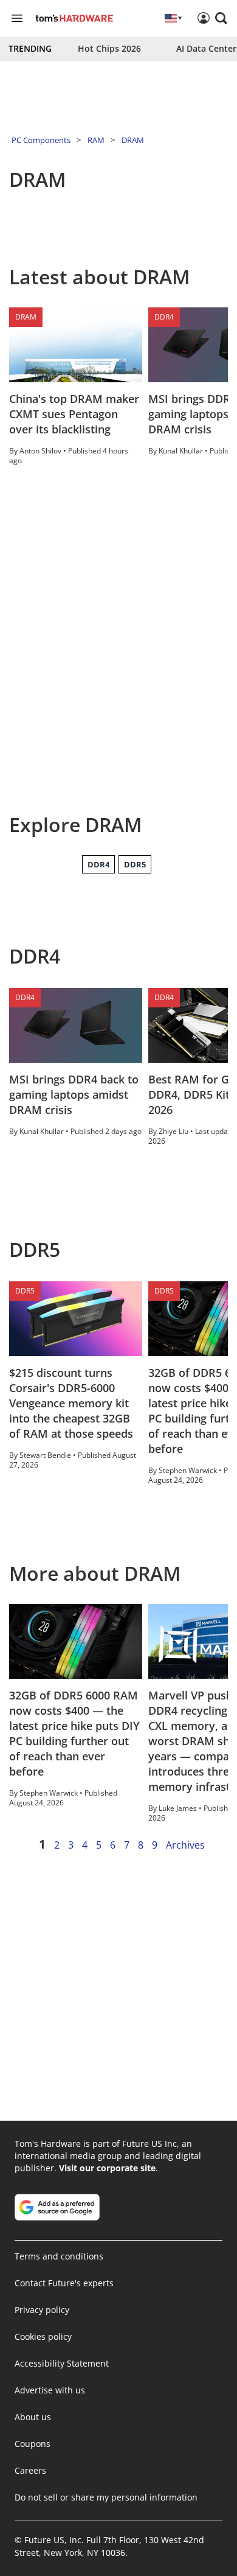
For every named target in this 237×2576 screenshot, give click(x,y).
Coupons (33, 2444)
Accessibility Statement (62, 2363)
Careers (30, 2470)
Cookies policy (43, 2336)
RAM (96, 140)
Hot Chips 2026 (109, 48)
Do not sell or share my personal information (106, 2497)
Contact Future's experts (64, 2283)
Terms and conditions (59, 2256)
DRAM (133, 140)
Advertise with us (50, 2390)
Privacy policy (42, 2310)
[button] (221, 18)
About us (33, 2417)
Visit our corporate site (107, 2168)
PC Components (41, 140)
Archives (185, 1845)
